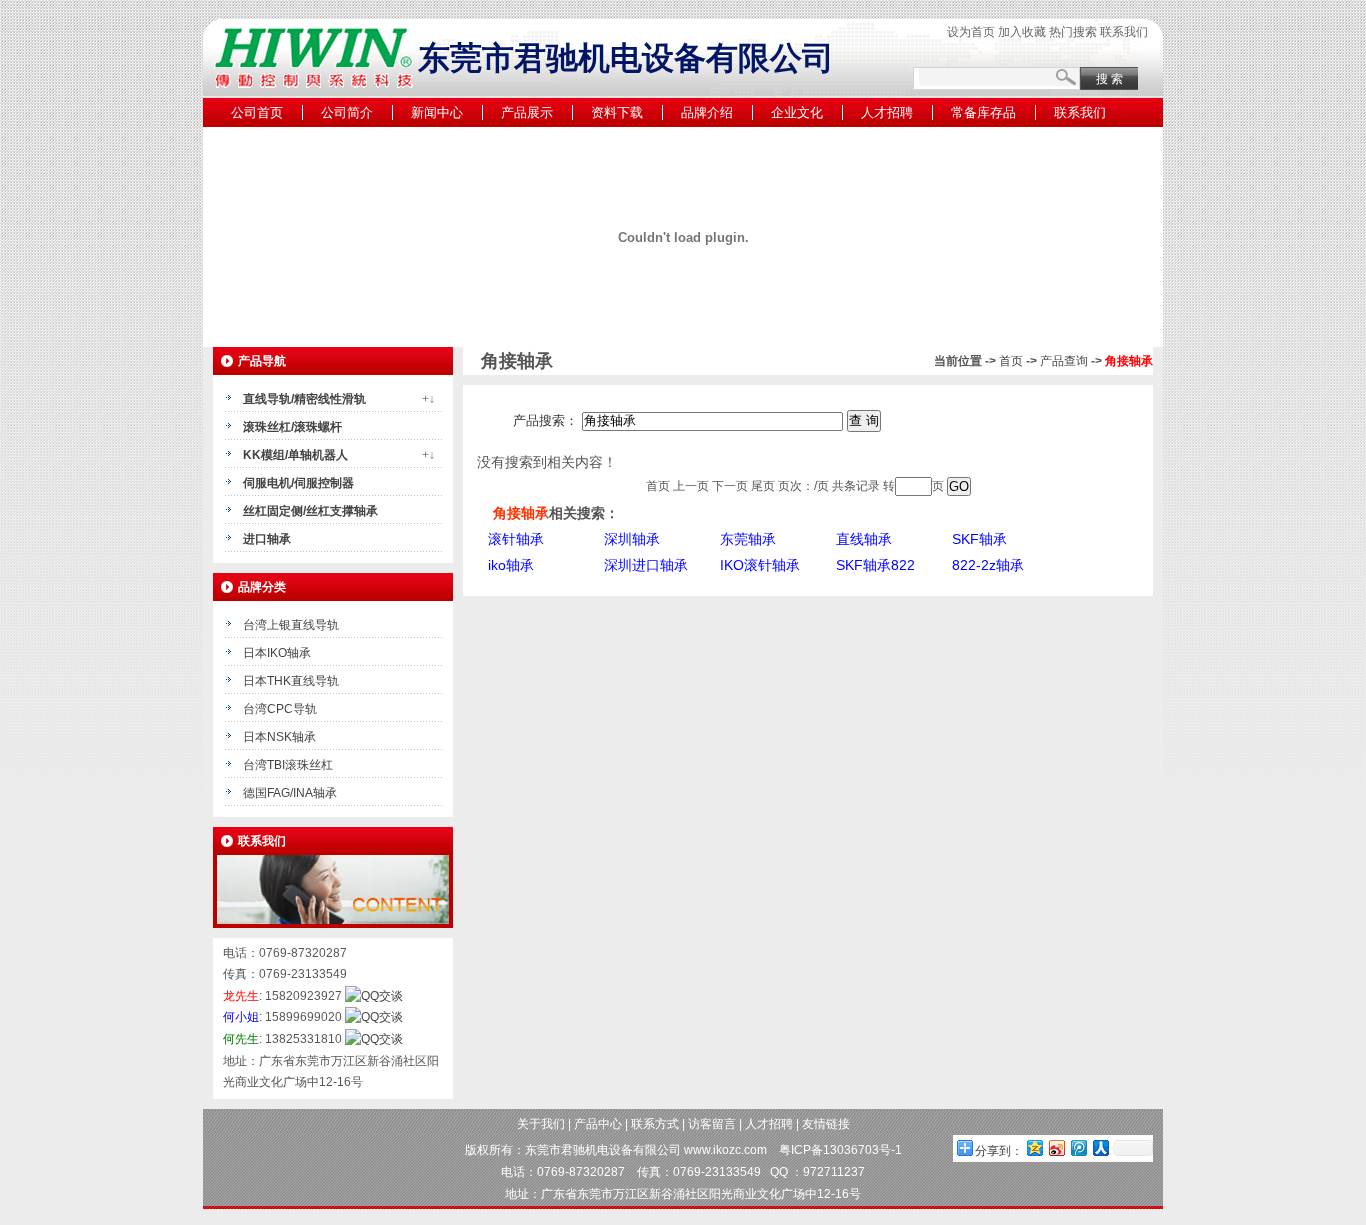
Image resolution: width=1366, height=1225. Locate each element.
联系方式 (655, 1124)
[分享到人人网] (1100, 1147)
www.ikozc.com (725, 1150)
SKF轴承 (979, 539)
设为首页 (971, 32)
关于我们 (541, 1124)
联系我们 (1124, 32)
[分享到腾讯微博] (1078, 1147)
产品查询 (1064, 361)
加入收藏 (1022, 32)
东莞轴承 (748, 539)
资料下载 (617, 112)
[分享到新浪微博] (1056, 1147)
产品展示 (527, 112)
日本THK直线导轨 (291, 681)
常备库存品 (983, 112)
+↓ (428, 399)
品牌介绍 (707, 112)
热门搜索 (1073, 32)
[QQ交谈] (374, 996)
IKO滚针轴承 (760, 565)
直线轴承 (864, 539)
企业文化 (797, 112)
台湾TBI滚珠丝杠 (288, 765)
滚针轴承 (516, 539)
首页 (1011, 361)
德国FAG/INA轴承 (290, 793)
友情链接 (826, 1124)
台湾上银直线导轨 (291, 625)
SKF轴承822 (875, 565)
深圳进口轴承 (646, 565)
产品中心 (598, 1124)
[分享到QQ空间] (1034, 1147)
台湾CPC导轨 (280, 709)
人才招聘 (887, 112)
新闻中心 (437, 112)
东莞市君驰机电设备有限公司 (603, 1150)
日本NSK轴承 (279, 737)
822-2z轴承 (988, 565)
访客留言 (712, 1124)
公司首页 (257, 112)
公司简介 (347, 112)
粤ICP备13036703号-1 (840, 1150)
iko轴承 (511, 565)
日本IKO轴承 (277, 653)
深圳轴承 (632, 539)
